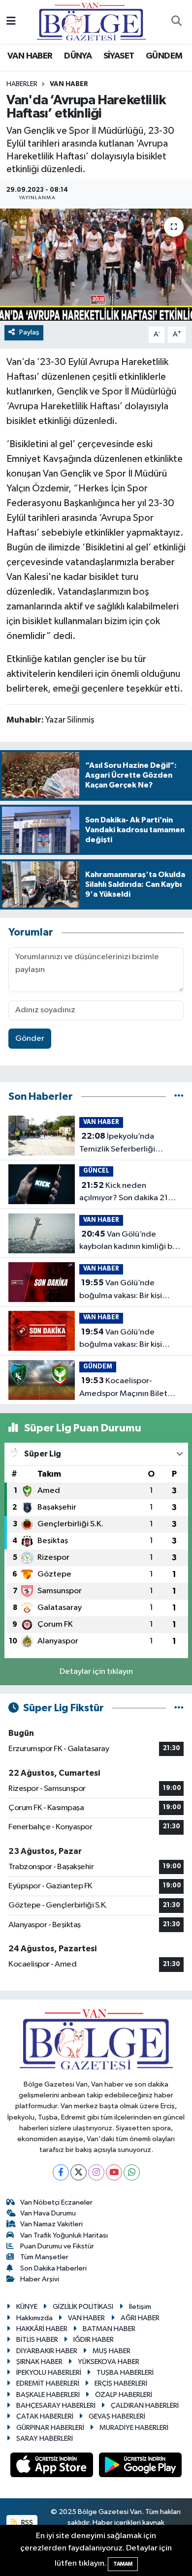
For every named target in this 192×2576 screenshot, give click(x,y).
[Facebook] (61, 2172)
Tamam (123, 2564)
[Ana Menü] (11, 22)
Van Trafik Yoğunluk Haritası (64, 2235)
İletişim (140, 2307)
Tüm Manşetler (44, 2257)
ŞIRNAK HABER (39, 2362)
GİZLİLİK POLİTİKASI (83, 2307)
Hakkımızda (34, 2318)
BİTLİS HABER (37, 2340)
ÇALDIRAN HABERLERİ (145, 2406)
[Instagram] (96, 2172)
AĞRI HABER (140, 2318)
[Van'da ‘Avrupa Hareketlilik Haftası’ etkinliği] (96, 265)
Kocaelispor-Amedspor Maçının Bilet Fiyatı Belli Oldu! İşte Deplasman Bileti (123, 1388)
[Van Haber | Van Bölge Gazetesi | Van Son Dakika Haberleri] (91, 21)
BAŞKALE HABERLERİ (48, 2395)
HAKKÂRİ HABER (42, 2329)
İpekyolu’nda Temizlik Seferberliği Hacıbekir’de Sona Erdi (121, 1144)
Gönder (30, 1039)
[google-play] (141, 2467)
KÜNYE (27, 2307)
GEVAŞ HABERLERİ (117, 2416)
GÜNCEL (96, 1171)
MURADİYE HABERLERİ (134, 2428)
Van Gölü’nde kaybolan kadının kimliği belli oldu (131, 1242)
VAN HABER (30, 56)
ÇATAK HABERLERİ (45, 2416)
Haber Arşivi (40, 2279)
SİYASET (119, 56)
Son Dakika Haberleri (53, 2268)
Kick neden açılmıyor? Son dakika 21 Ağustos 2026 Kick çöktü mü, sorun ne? (125, 1193)
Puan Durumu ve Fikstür (57, 2246)
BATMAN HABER (109, 2329)
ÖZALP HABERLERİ (124, 2395)
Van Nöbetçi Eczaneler (56, 2202)
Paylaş (29, 332)
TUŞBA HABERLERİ (125, 2373)
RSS (26, 2523)
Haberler (22, 84)
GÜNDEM (164, 56)
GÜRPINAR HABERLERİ (50, 2428)
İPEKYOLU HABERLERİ (49, 2373)
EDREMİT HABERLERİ (48, 2383)
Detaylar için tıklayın (96, 1672)
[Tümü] (179, 1097)
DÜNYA (78, 56)
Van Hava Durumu (48, 2213)
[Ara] (176, 22)
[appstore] (53, 2467)
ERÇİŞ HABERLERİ (121, 2383)
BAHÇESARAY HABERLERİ (56, 2406)
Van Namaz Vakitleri (51, 2224)
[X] (79, 2172)
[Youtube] (114, 2172)
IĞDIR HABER (94, 2340)
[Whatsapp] (132, 2172)
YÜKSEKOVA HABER (109, 2362)
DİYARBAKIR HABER (47, 2351)
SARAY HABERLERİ (45, 2439)
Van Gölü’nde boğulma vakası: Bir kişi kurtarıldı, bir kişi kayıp (121, 1290)
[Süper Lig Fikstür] (179, 1708)
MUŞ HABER (112, 2351)
